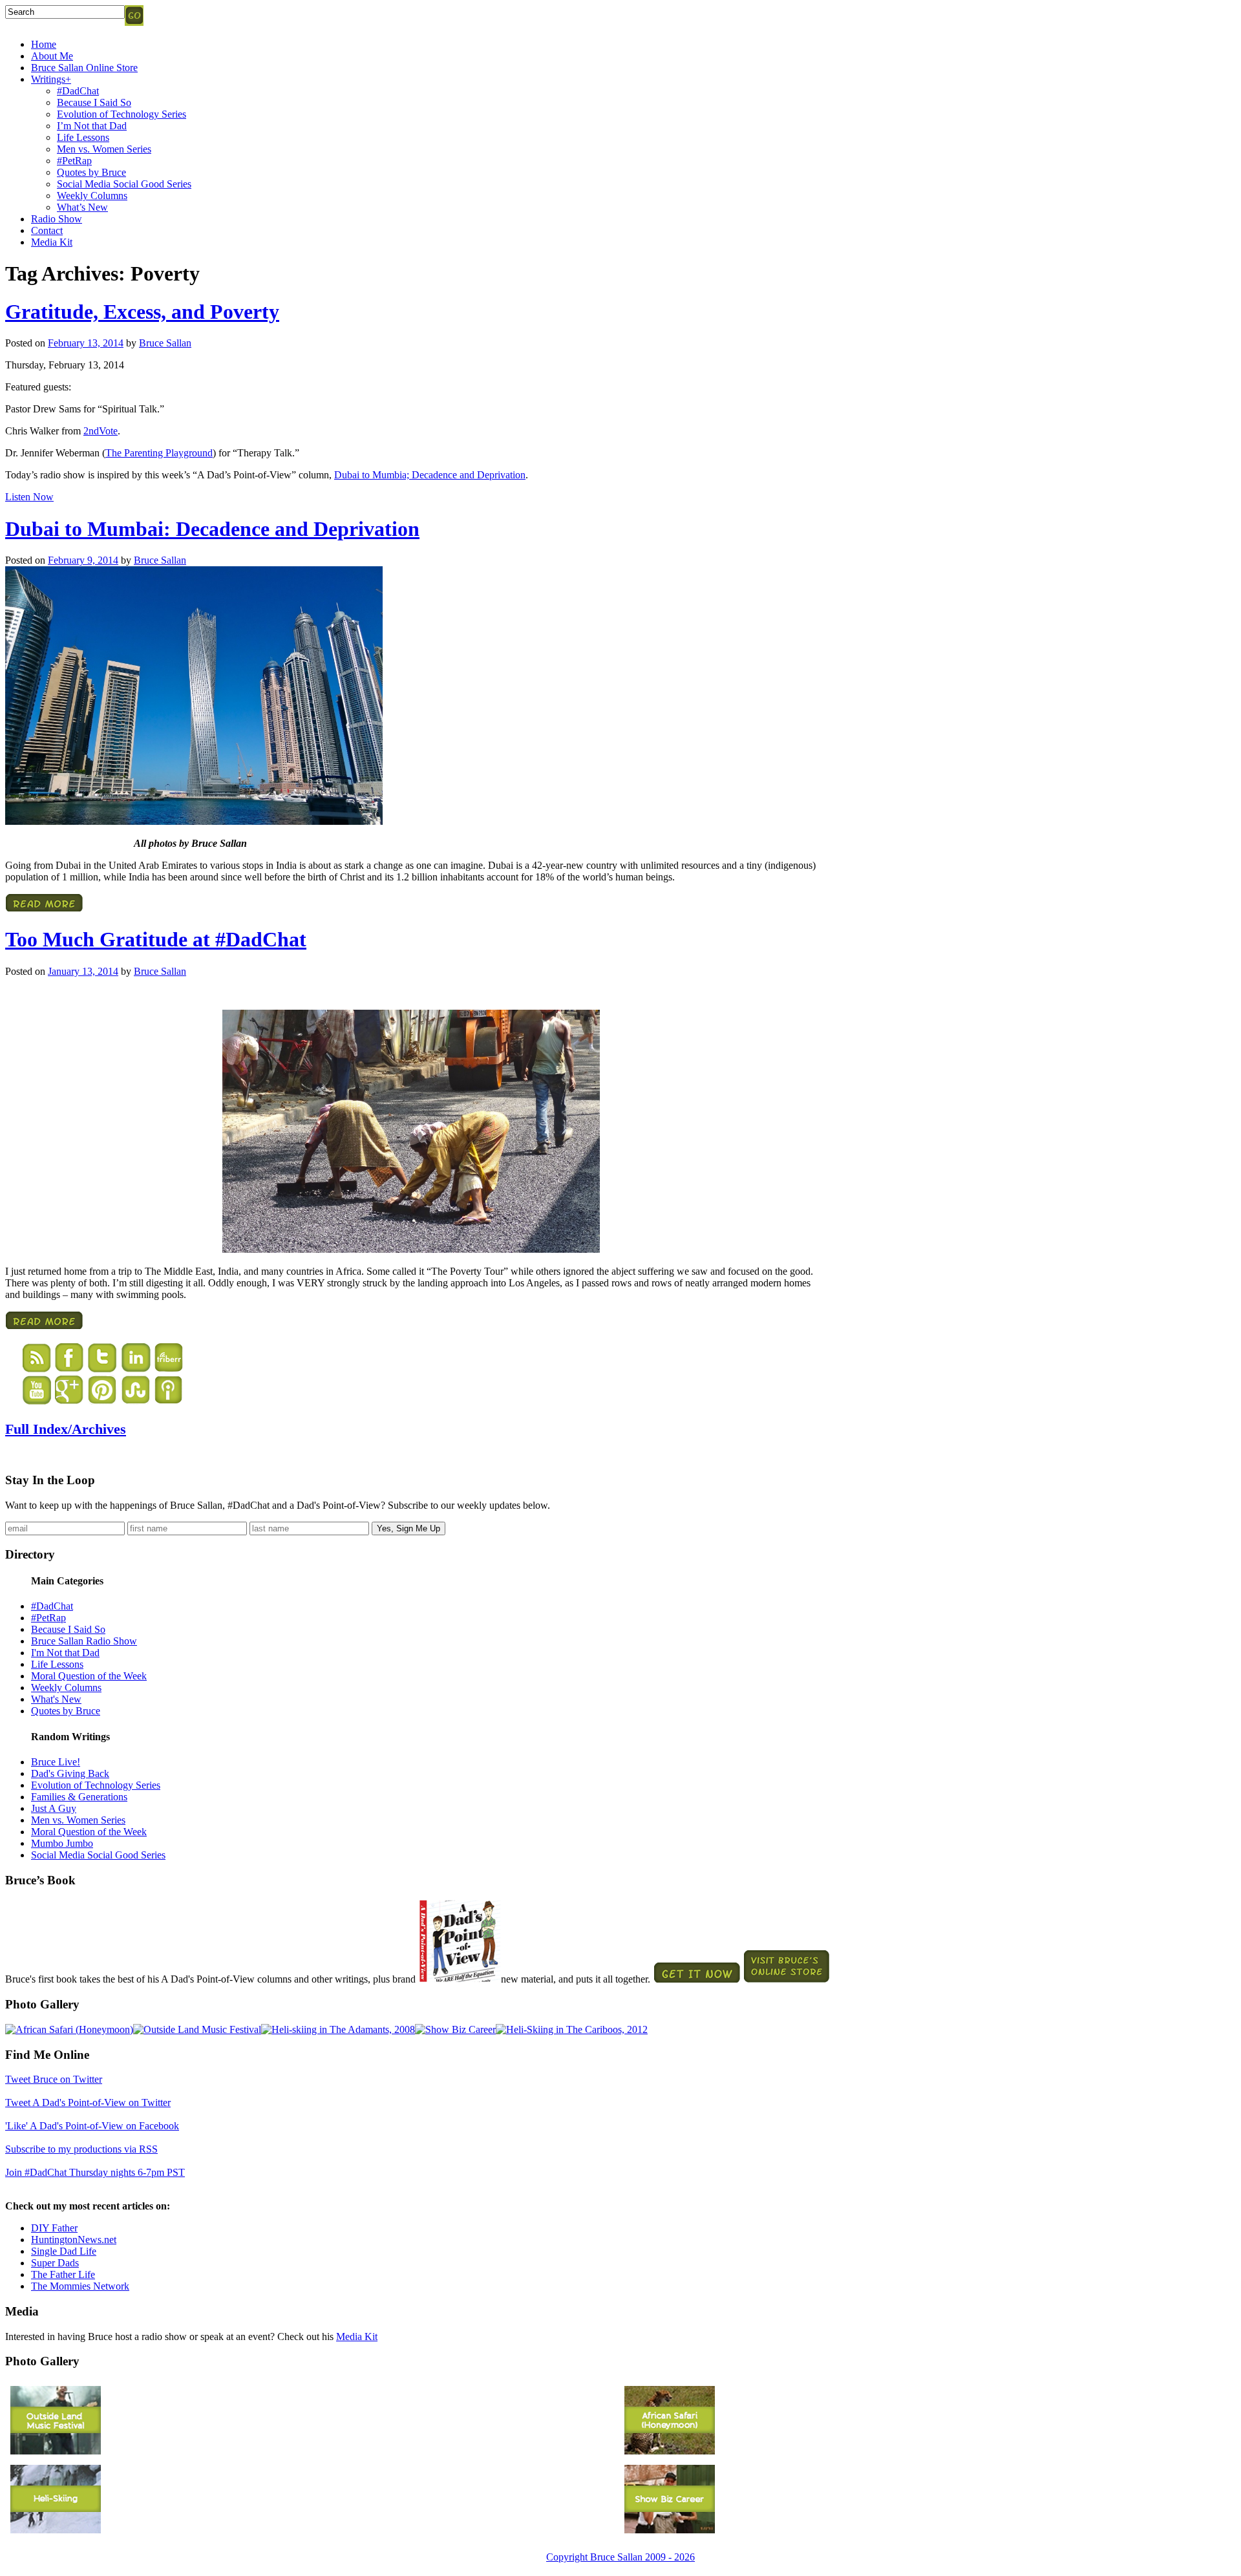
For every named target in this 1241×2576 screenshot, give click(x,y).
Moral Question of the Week (89, 1676)
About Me (52, 56)
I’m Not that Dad (92, 126)
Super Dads (55, 2263)
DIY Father (54, 2228)
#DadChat (78, 91)
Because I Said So (94, 102)
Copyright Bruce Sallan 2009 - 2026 (620, 2557)
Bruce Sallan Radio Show (84, 1641)
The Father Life (63, 2274)
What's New (56, 1699)
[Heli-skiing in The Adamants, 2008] (338, 2029)
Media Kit (52, 242)
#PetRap (74, 161)
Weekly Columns (92, 196)
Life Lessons (83, 137)
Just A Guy (54, 1808)
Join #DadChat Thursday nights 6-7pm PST (95, 2172)
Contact (47, 230)
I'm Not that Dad (65, 1653)
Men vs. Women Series (104, 149)
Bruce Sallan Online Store (84, 68)
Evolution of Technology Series (122, 114)
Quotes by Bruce (91, 172)
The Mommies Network (80, 2286)
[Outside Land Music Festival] (197, 2029)
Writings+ (51, 79)
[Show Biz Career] (455, 2029)
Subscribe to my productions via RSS (81, 2149)
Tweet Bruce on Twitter (54, 2079)
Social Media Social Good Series (124, 184)
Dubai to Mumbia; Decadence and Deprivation (430, 475)
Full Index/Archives (66, 1429)
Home (44, 44)
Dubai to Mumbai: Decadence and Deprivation (212, 529)
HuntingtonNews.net (74, 2240)
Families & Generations (79, 1797)
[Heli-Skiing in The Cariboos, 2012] (572, 2029)
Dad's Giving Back (70, 1773)
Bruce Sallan (165, 343)
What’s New (82, 207)
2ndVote (101, 431)
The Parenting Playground (159, 453)
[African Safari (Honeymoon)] (69, 2029)
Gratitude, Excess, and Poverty (142, 312)
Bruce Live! (56, 1762)
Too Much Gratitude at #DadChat (156, 939)
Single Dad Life (64, 2251)
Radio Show (57, 219)
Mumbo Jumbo (62, 1843)
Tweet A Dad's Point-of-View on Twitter (88, 2102)
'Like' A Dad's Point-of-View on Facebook (92, 2126)
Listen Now (29, 497)
